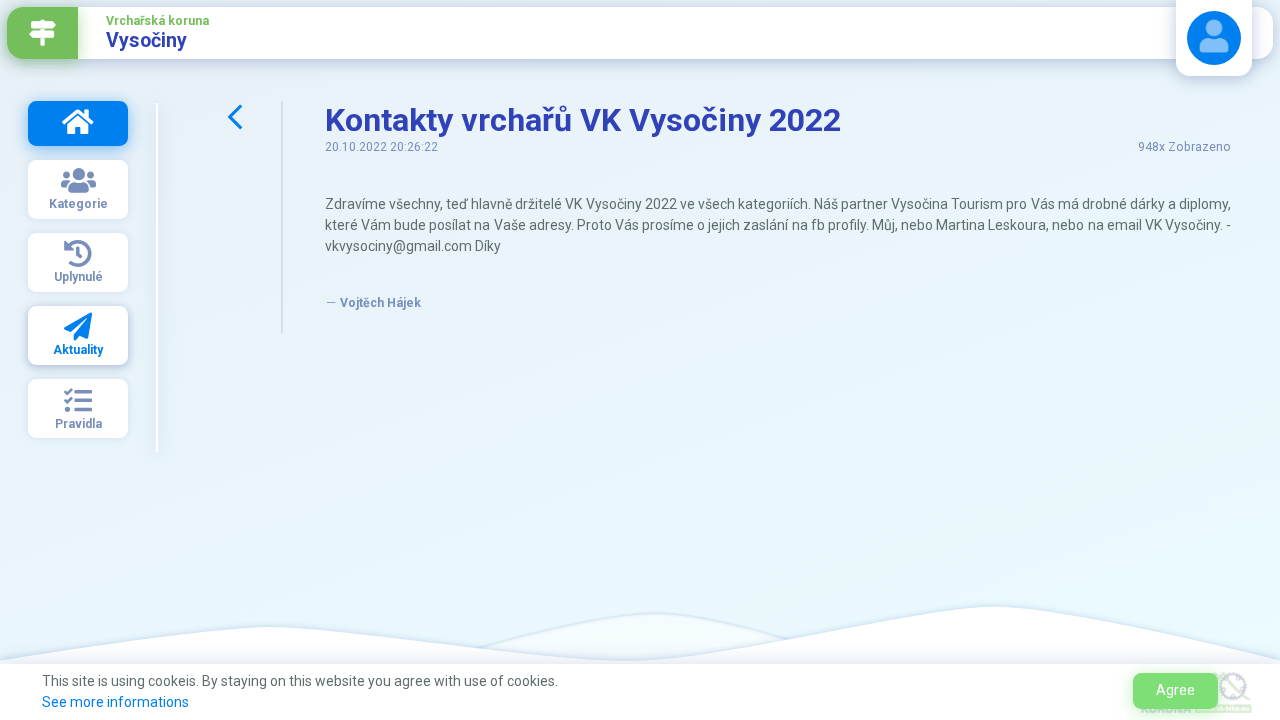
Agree (1175, 690)
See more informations (115, 702)
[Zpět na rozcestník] (42, 33)
